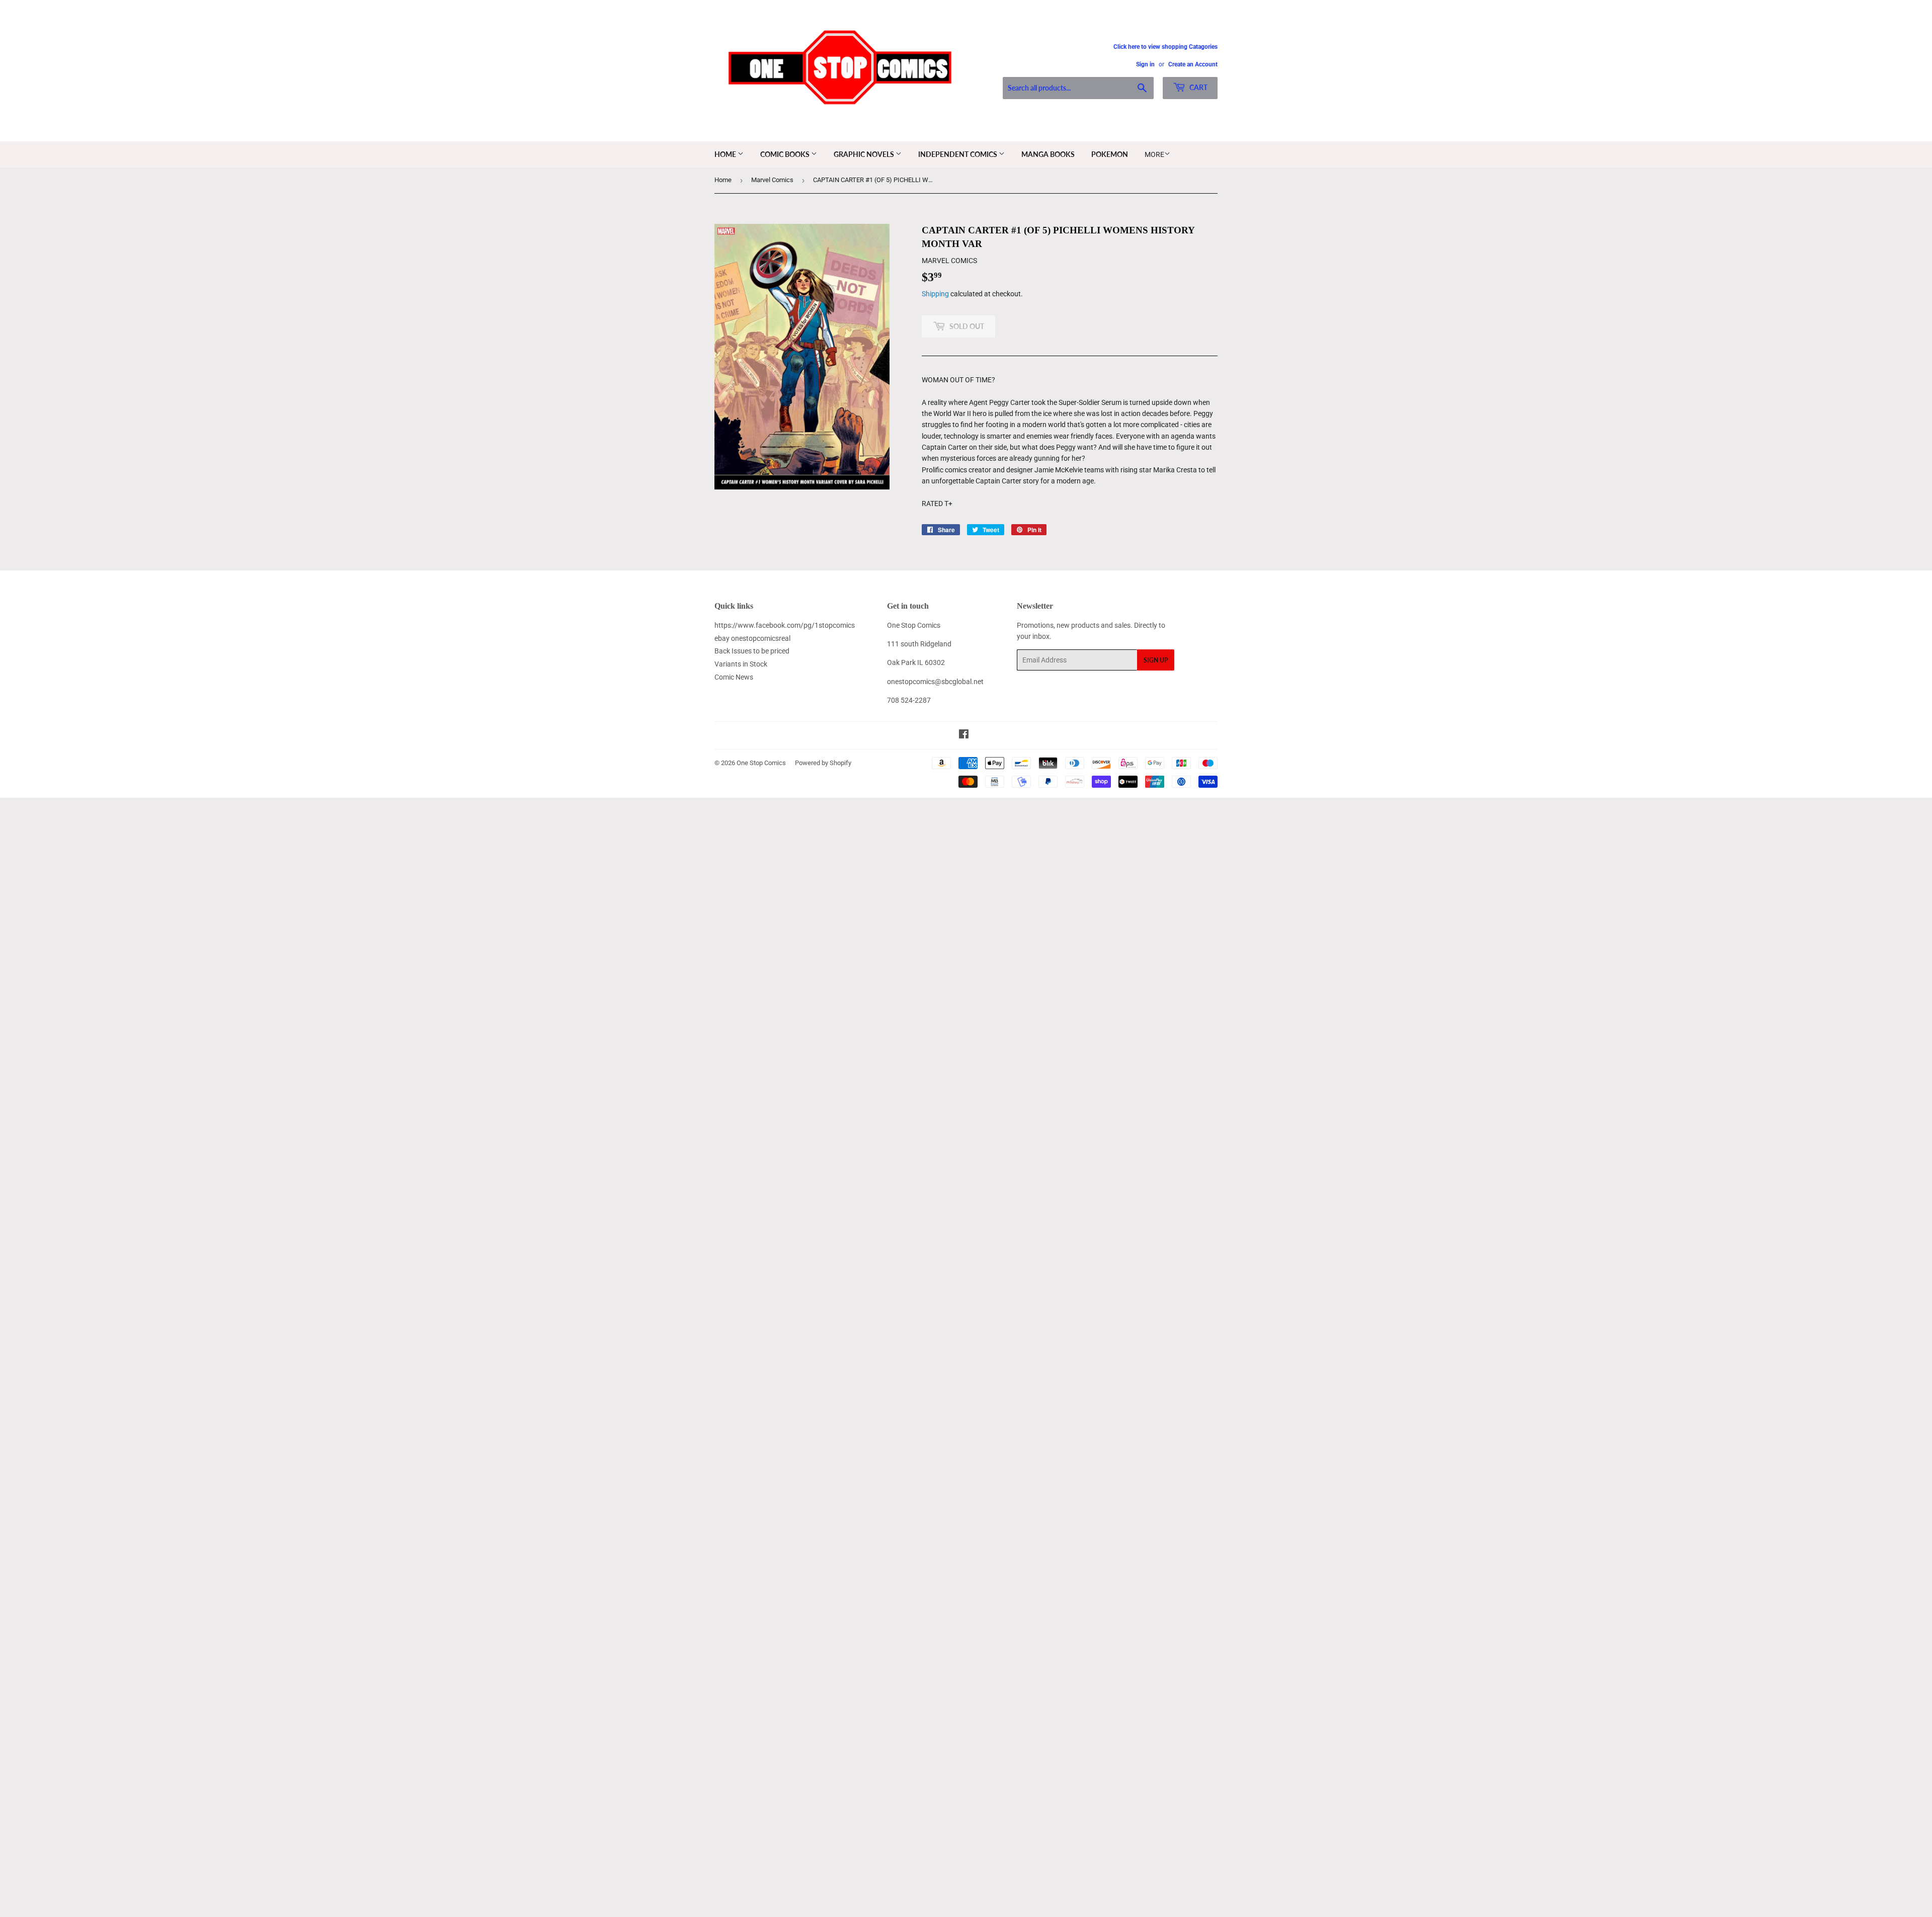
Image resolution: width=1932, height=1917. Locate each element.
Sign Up (1156, 660)
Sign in (1145, 64)
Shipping (935, 294)
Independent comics (958, 154)
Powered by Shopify (823, 763)
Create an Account (1193, 64)
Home (726, 154)
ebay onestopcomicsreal (752, 638)
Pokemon (1110, 154)
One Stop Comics (761, 763)
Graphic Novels (865, 154)
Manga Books (1048, 154)
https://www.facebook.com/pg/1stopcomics (785, 625)
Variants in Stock (741, 664)
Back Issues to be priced (752, 651)
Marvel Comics (772, 180)
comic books (786, 154)
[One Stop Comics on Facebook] (964, 735)
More (1154, 154)
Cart (1198, 87)
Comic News (734, 677)
